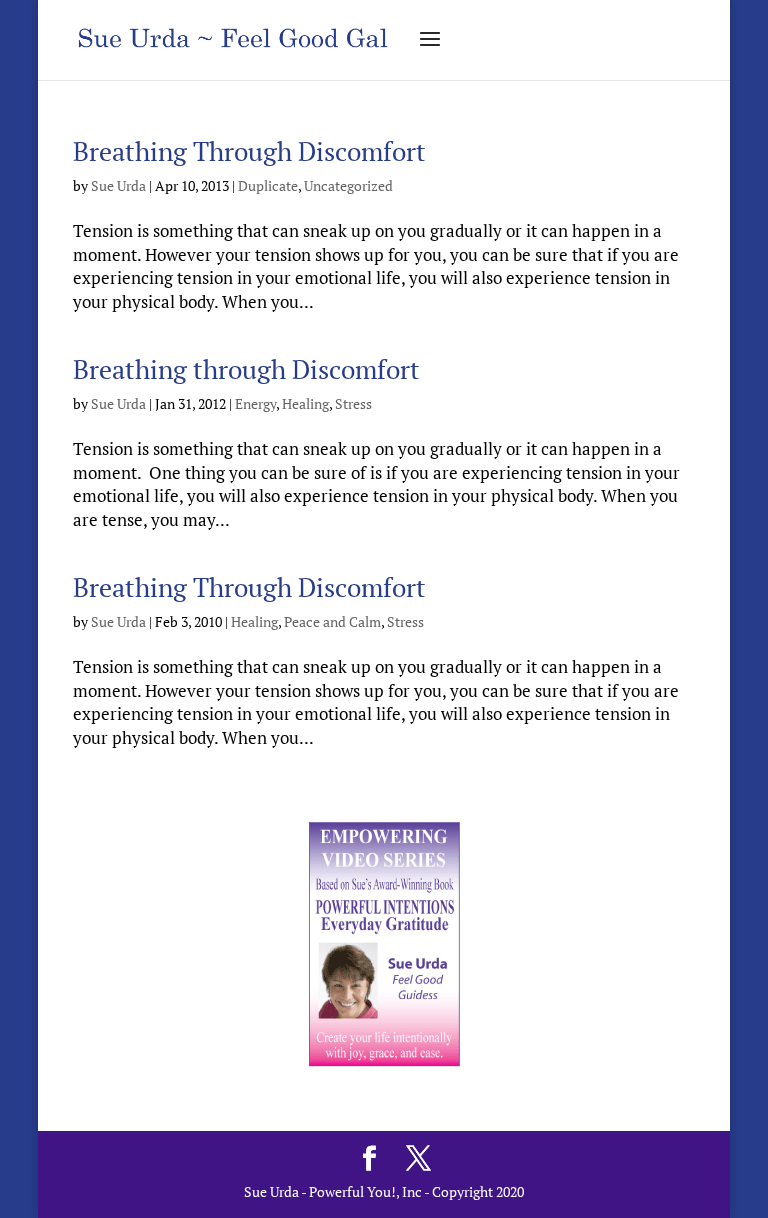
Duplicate (268, 185)
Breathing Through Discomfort (249, 151)
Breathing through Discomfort (246, 369)
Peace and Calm (332, 621)
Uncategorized (348, 185)
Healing (305, 403)
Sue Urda (118, 185)
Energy (255, 403)
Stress (353, 403)
